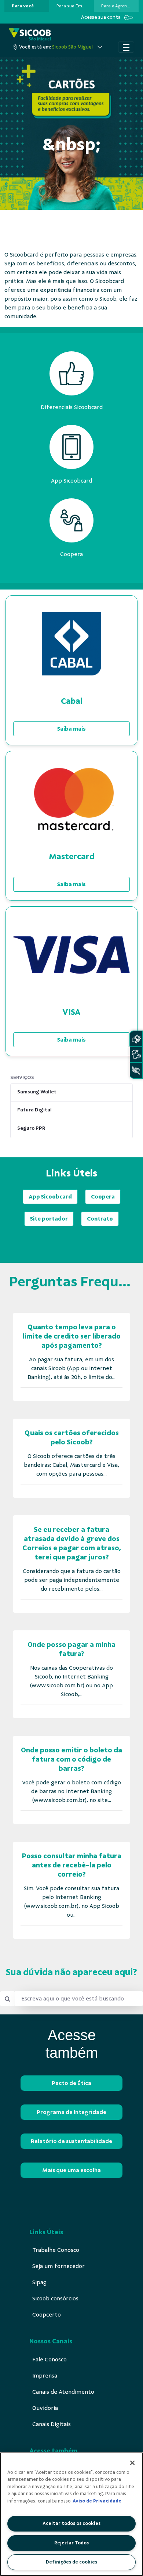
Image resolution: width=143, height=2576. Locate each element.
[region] (71, 2514)
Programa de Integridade (71, 2112)
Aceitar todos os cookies (71, 2523)
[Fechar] (132, 2463)
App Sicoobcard (50, 1197)
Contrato (100, 1219)
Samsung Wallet (37, 1092)
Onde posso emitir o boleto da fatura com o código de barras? (71, 1759)
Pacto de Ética (71, 2083)
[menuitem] (23, 6)
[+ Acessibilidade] (136, 1070)
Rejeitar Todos (71, 2543)
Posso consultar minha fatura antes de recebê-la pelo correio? (72, 1865)
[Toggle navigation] (126, 47)
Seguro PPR (31, 1128)
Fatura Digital (34, 1110)
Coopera (103, 1197)
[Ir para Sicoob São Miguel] (30, 35)
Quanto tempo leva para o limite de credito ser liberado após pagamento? (72, 1336)
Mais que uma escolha (71, 2170)
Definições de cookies (71, 2562)
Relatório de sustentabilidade (71, 2141)
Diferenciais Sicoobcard (72, 407)
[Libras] (136, 1039)
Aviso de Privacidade (97, 2501)
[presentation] (27, 6)
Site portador (49, 1219)
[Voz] (136, 1055)
